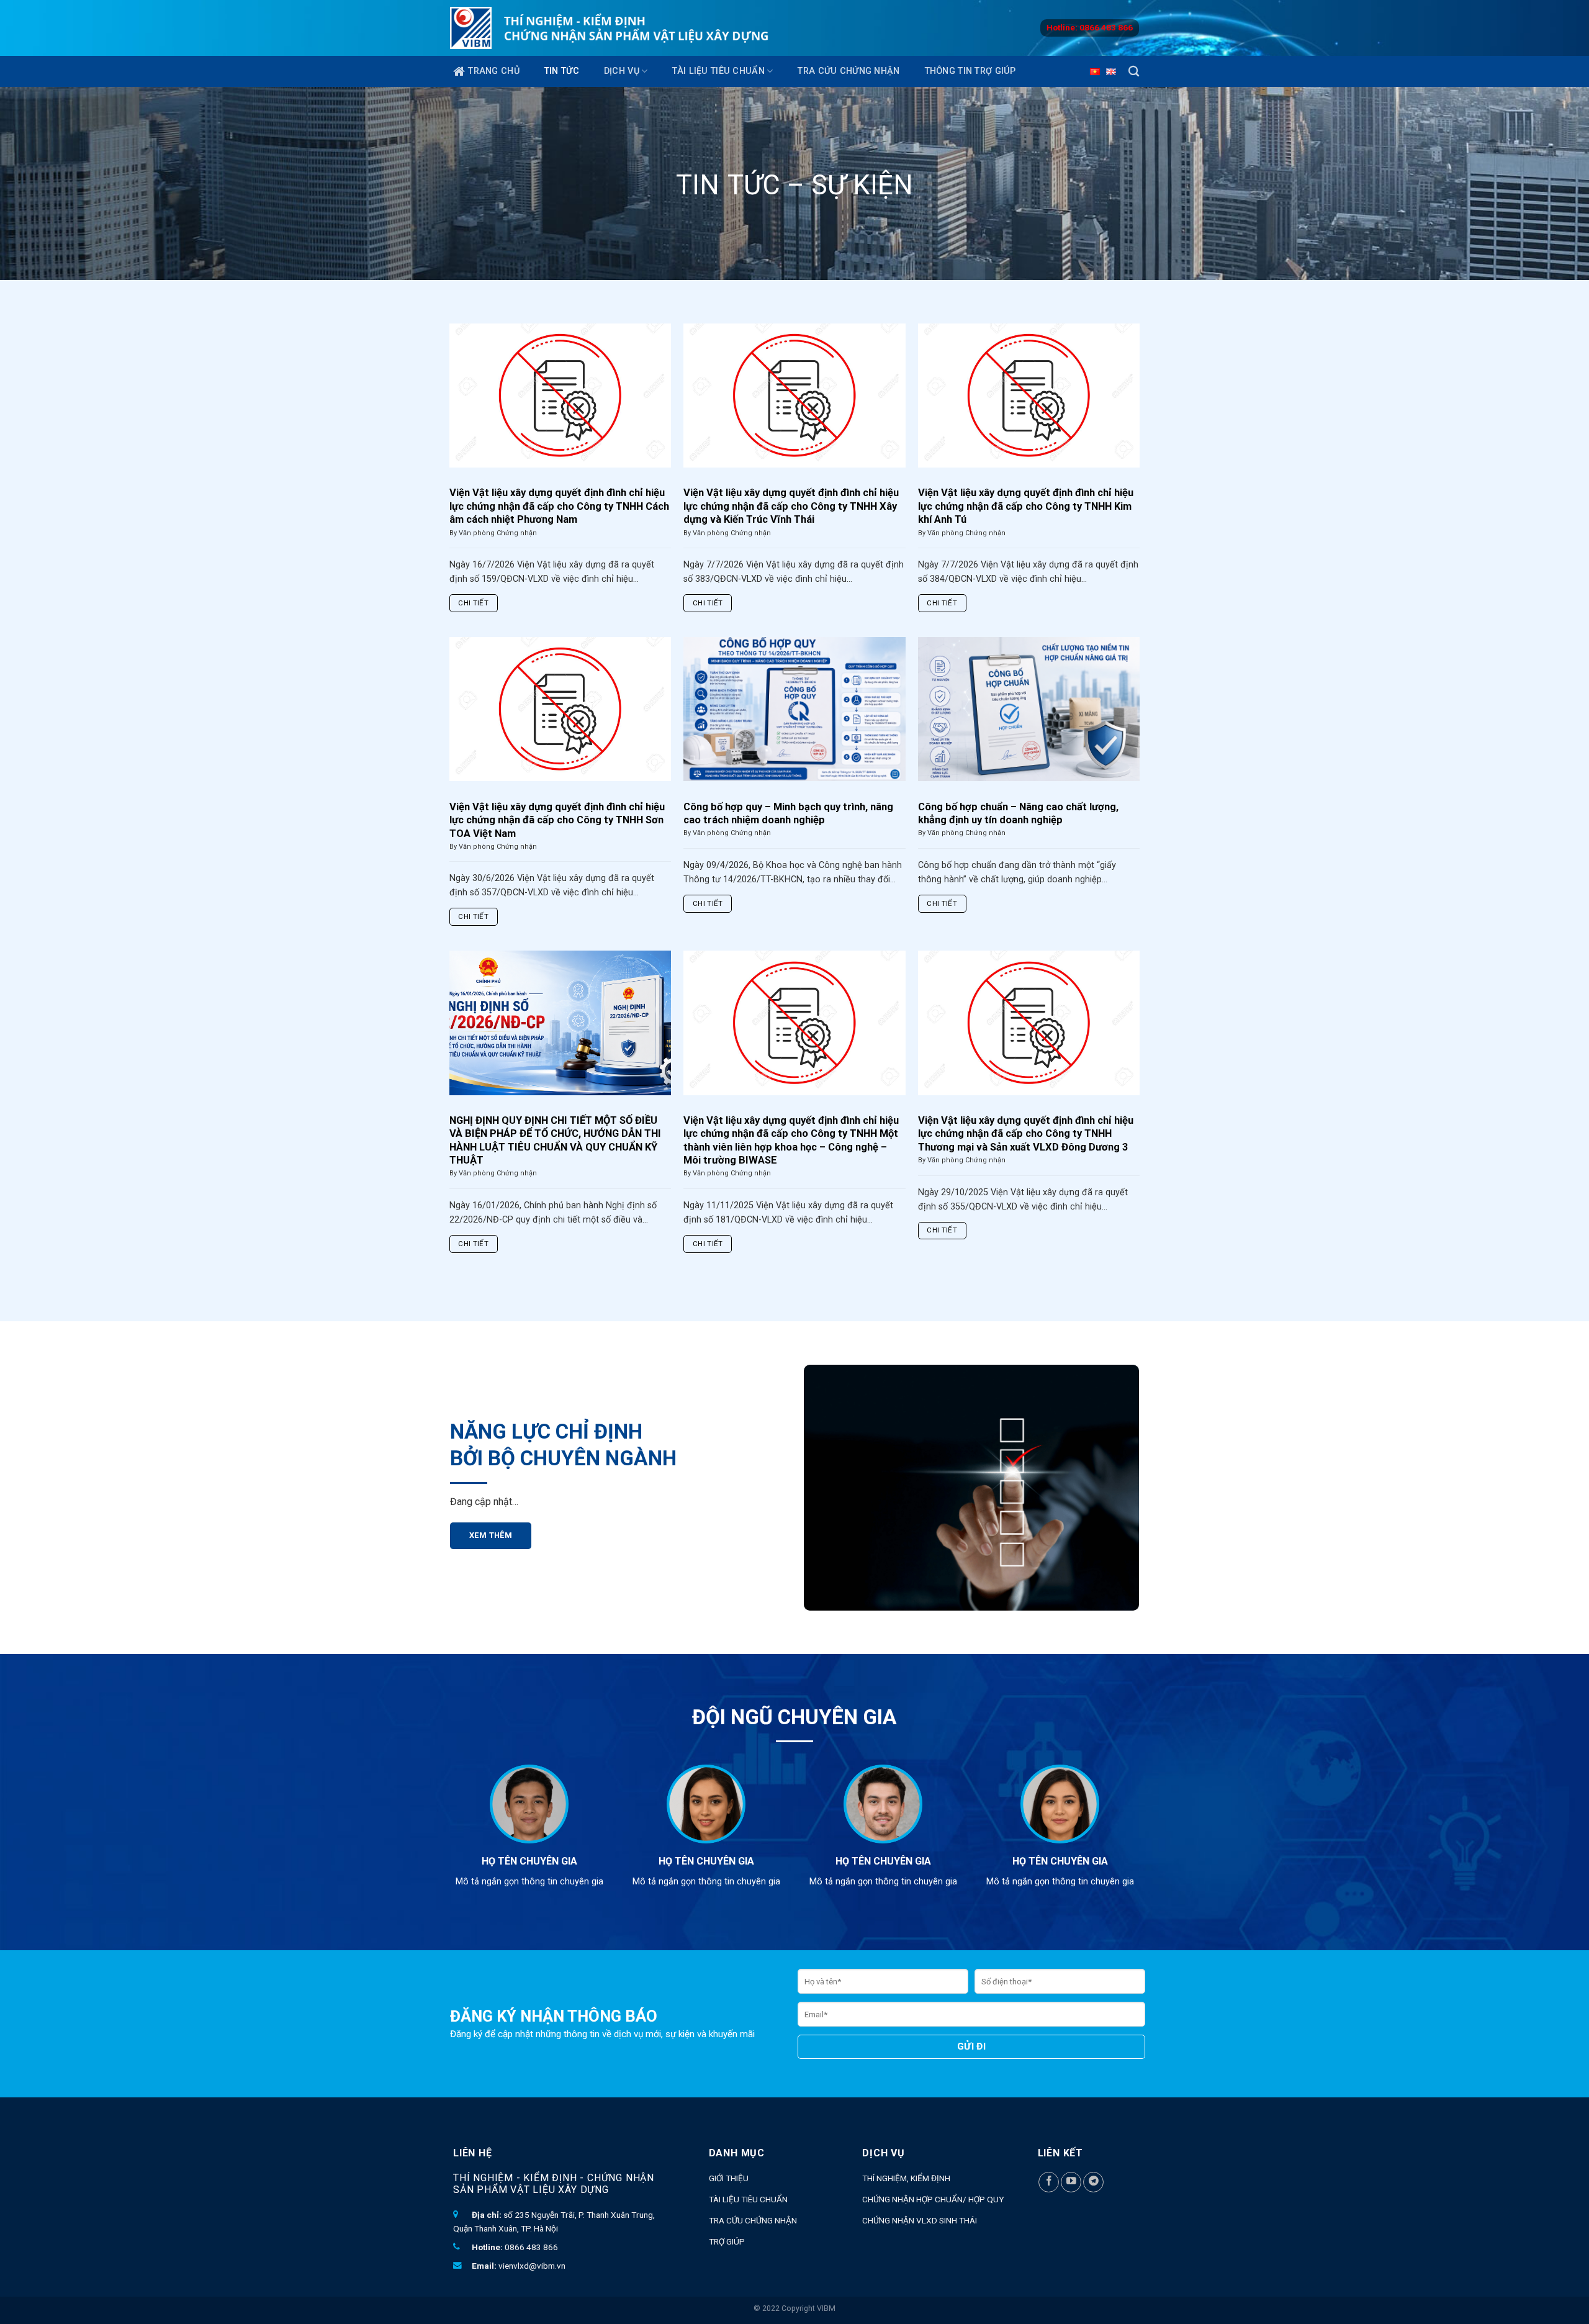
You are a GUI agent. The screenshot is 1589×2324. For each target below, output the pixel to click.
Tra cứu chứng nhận (849, 71)
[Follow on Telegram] (1093, 2182)
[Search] (1134, 72)
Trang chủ (494, 71)
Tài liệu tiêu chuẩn (718, 71)
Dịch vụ (622, 71)
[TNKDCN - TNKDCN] (609, 28)
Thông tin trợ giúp (970, 71)
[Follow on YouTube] (1071, 2182)
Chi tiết (473, 603)
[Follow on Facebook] (1049, 2182)
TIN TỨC (562, 71)
